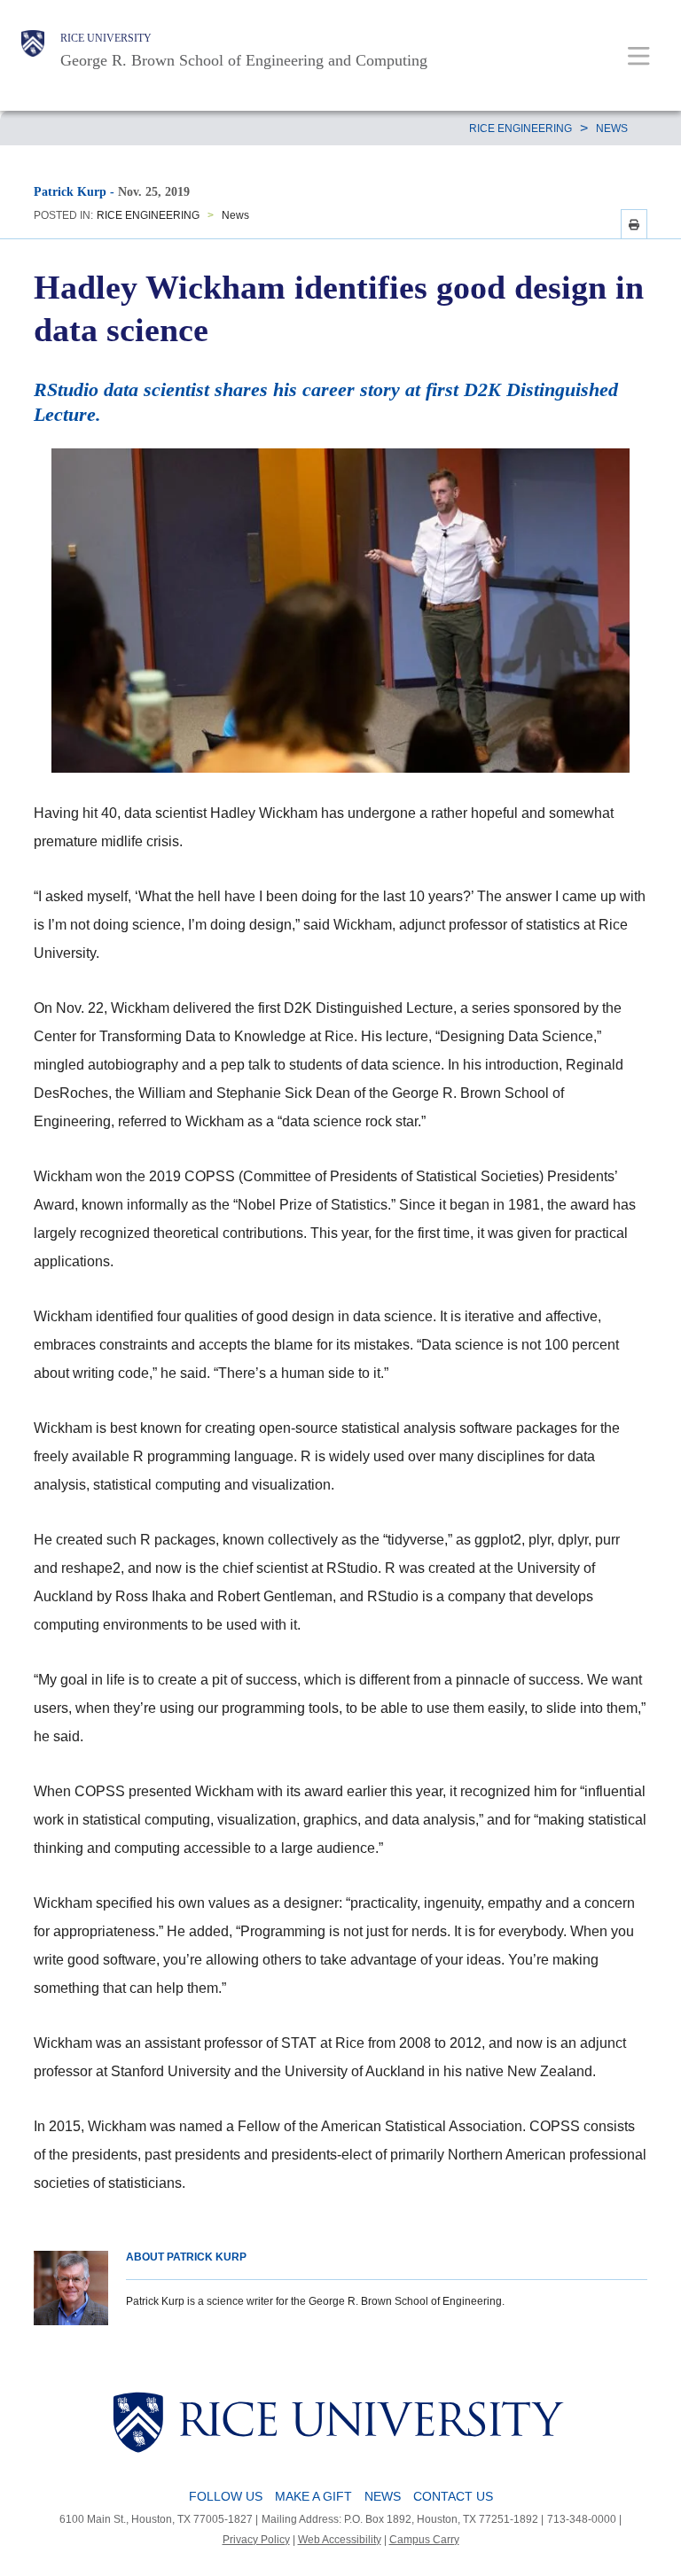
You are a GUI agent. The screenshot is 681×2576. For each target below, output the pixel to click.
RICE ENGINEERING (521, 128)
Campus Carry (424, 2540)
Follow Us (226, 2496)
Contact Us (453, 2496)
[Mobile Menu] (639, 55)
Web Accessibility (340, 2540)
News (612, 128)
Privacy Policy (256, 2540)
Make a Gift (313, 2496)
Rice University (106, 38)
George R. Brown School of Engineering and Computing (244, 60)
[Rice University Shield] (33, 51)
